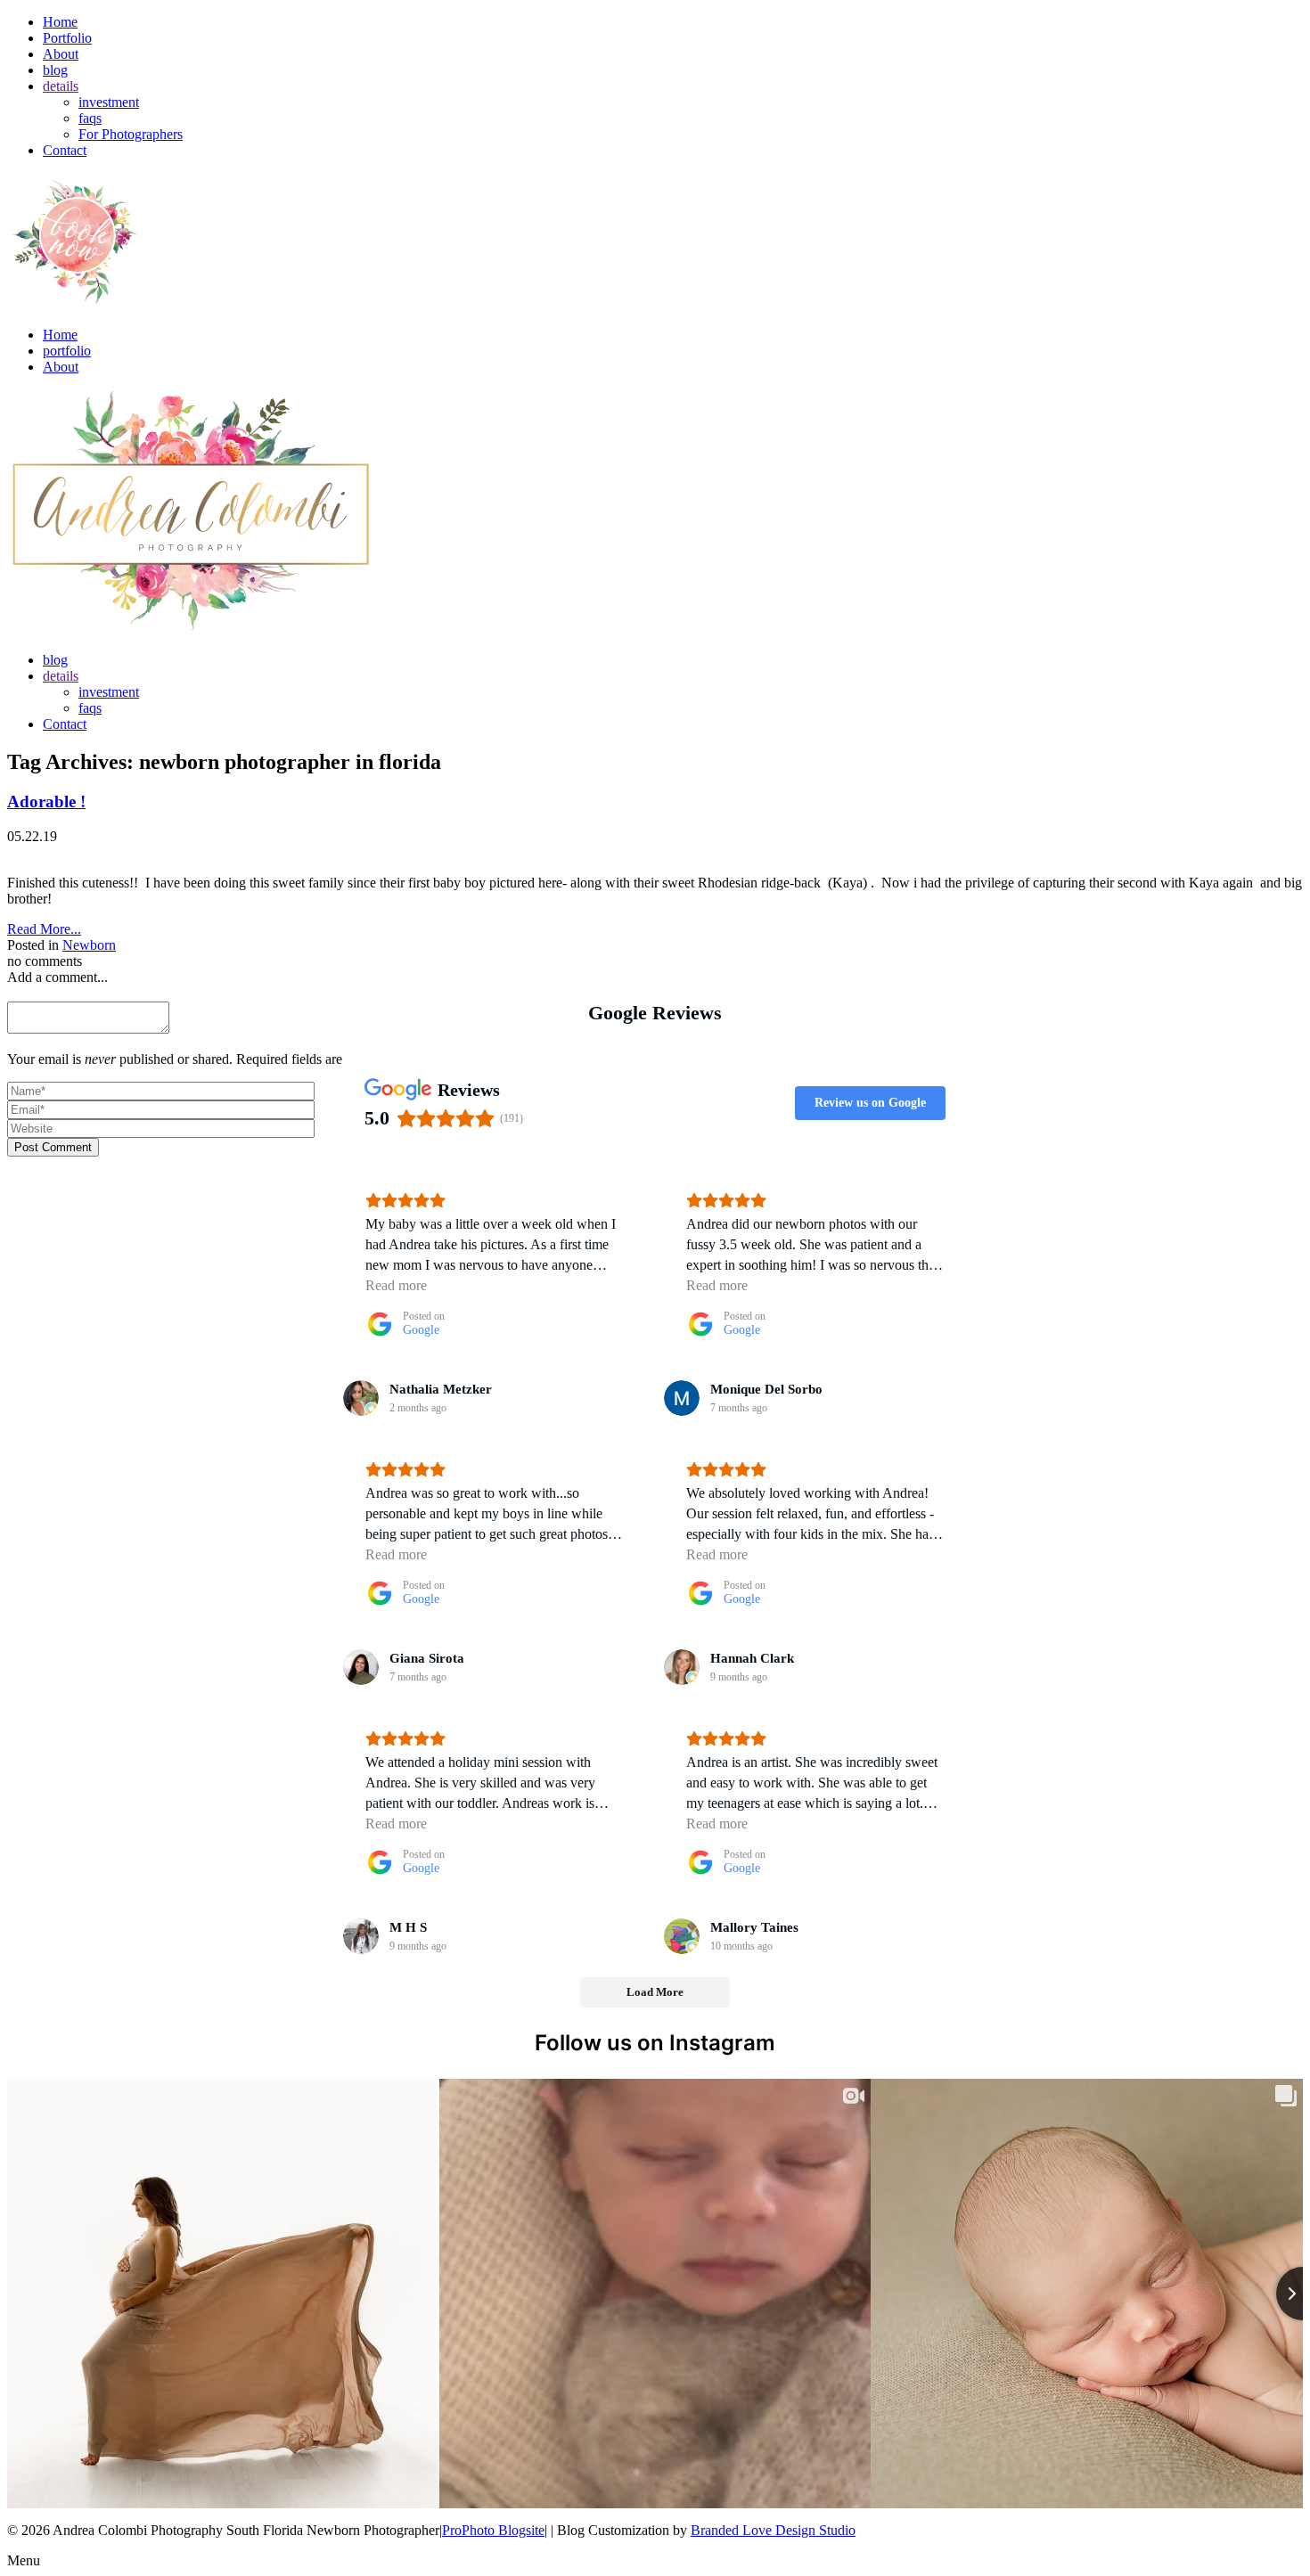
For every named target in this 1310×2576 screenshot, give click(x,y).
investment (109, 102)
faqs (90, 118)
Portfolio (67, 38)
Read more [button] (396, 1285)
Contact (65, 150)
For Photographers (131, 134)
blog (55, 70)
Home (60, 22)
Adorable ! (46, 801)
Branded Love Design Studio (773, 2530)
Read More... (44, 929)
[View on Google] (361, 1398)
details (61, 86)
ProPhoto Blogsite (493, 2530)
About (61, 54)
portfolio (67, 351)
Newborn (89, 945)
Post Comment (53, 1147)
